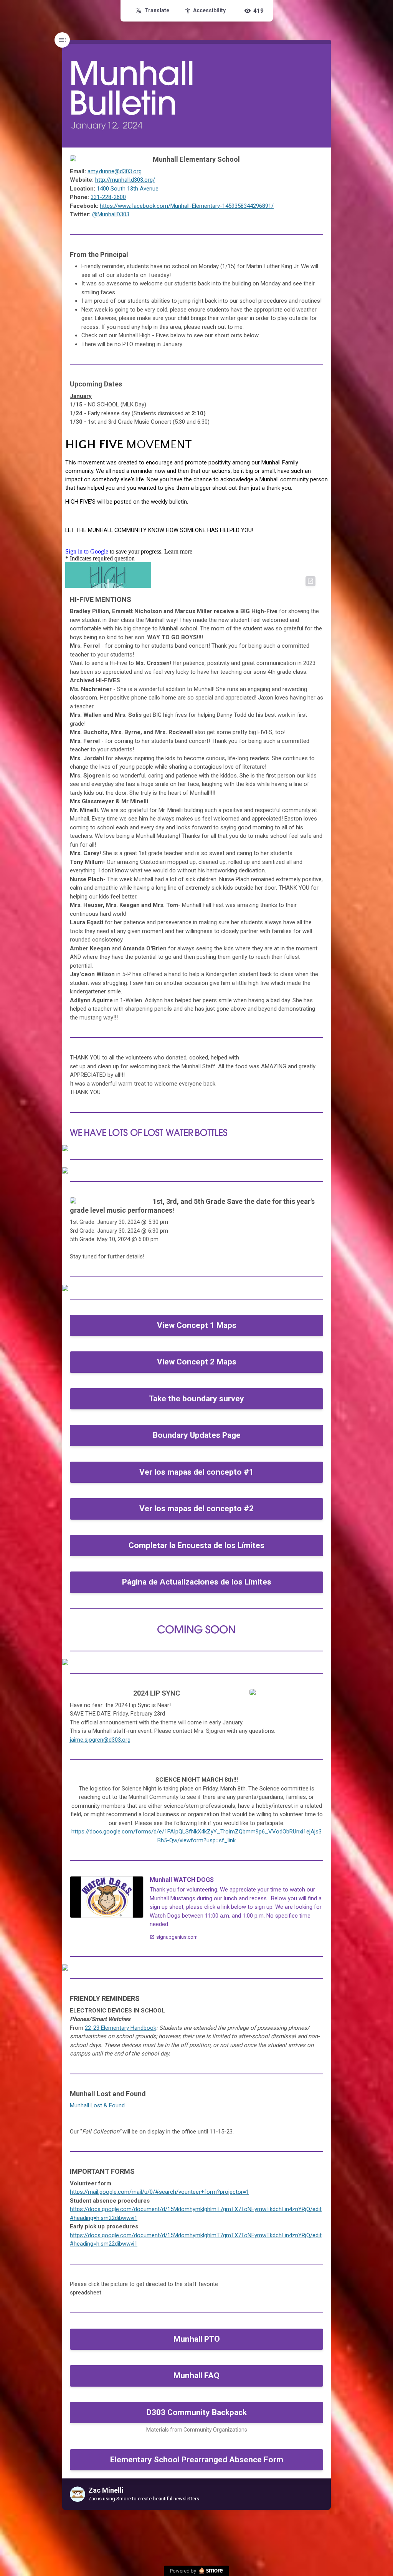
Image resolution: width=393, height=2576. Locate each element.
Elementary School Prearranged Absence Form (197, 2460)
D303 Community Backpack (197, 2412)
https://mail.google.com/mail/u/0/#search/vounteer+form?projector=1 (159, 2192)
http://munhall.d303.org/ (125, 180)
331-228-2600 (108, 197)
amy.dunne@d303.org (115, 171)
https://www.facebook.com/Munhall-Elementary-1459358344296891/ (187, 206)
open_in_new (310, 581)
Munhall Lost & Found (97, 2105)
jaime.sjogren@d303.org (100, 1740)
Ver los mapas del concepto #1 (196, 1472)
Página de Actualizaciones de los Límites (197, 1582)
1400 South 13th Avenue (128, 189)
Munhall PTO (197, 2339)
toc (62, 40)
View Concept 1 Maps (197, 1325)
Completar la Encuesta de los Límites (196, 1545)
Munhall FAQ (196, 2375)
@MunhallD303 (111, 214)
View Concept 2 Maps (197, 1362)
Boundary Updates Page (197, 1435)
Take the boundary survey (196, 1399)
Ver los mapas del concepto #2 (196, 1508)
